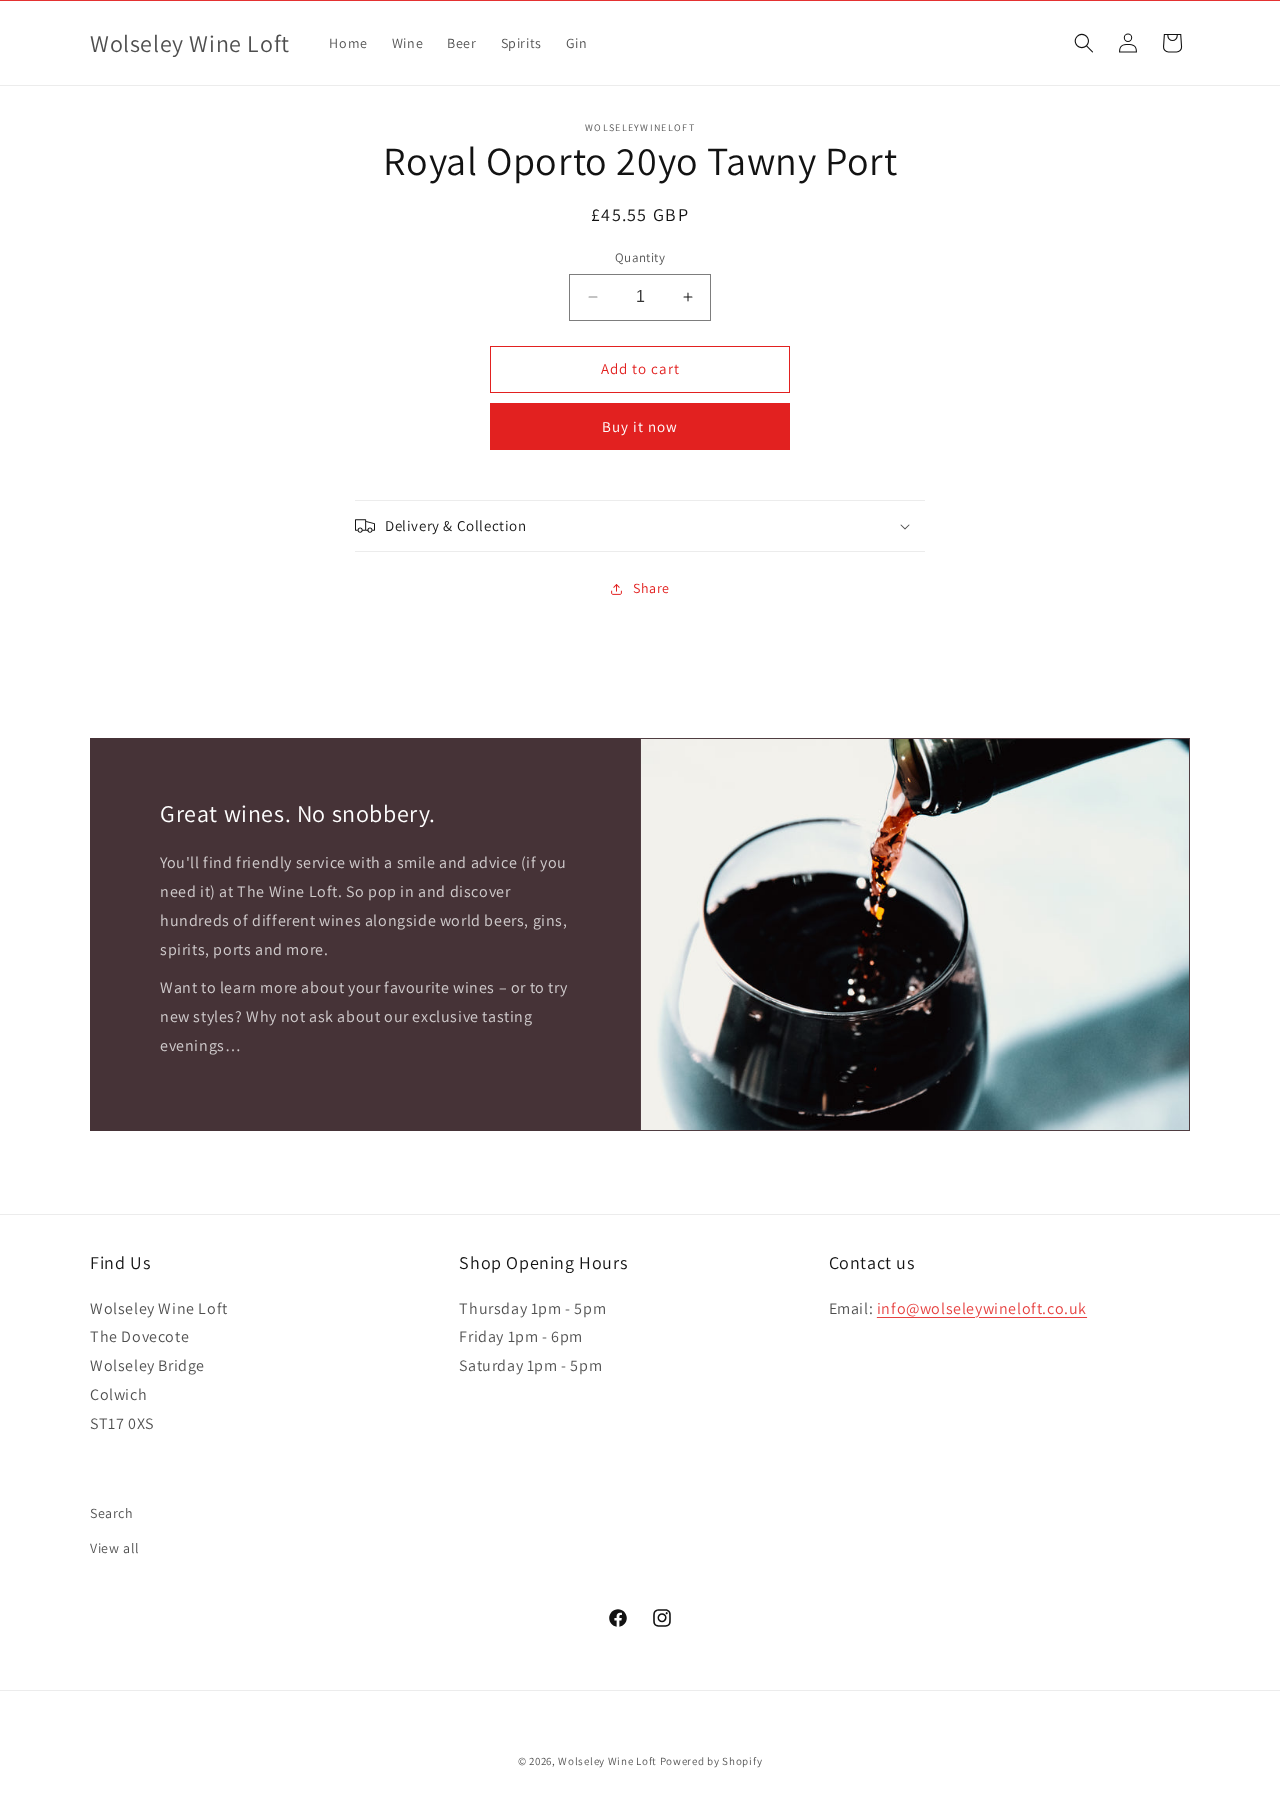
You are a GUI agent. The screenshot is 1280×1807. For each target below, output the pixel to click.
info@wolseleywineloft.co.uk (982, 1308)
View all (115, 1548)
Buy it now (640, 426)
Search (112, 1513)
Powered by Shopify (711, 1761)
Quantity (640, 257)
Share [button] (651, 588)
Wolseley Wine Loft (607, 1761)
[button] (1084, 43)
